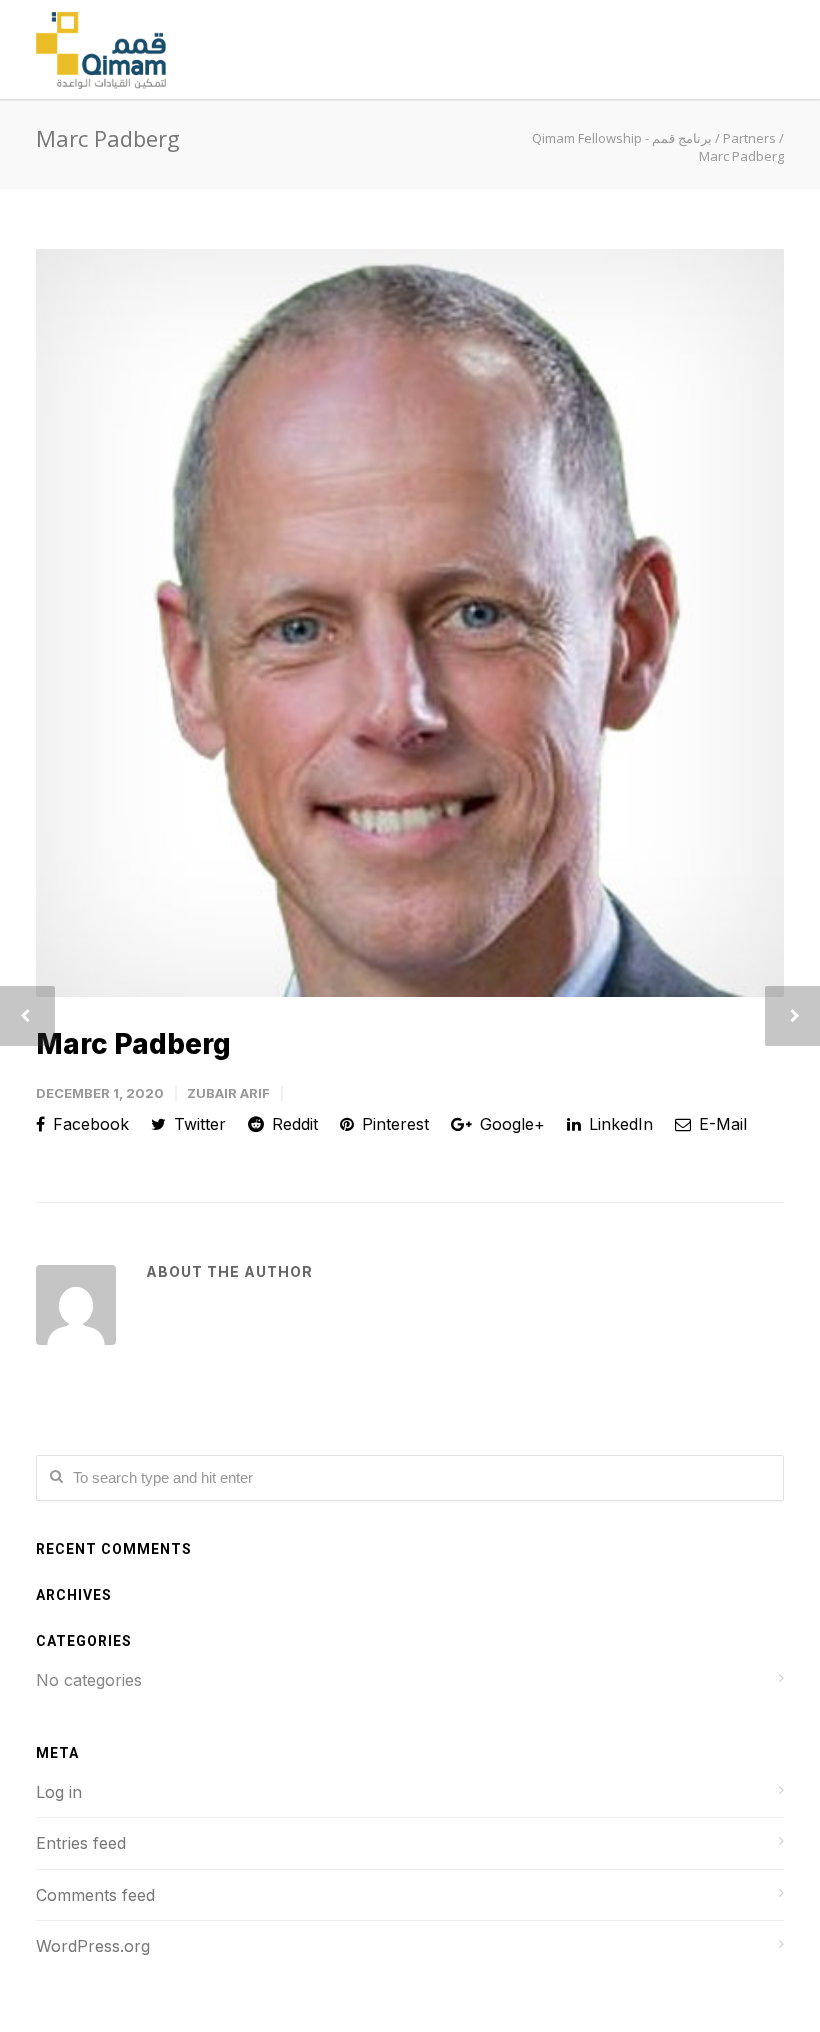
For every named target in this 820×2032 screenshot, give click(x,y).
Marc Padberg (133, 1044)
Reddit (292, 1124)
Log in (59, 1792)
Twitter (197, 1124)
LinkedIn (618, 1124)
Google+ (510, 1124)
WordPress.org (93, 1946)
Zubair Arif (228, 1093)
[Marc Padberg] (410, 623)
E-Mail (720, 1124)
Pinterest (393, 1124)
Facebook (88, 1124)
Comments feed (95, 1895)
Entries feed (81, 1843)
